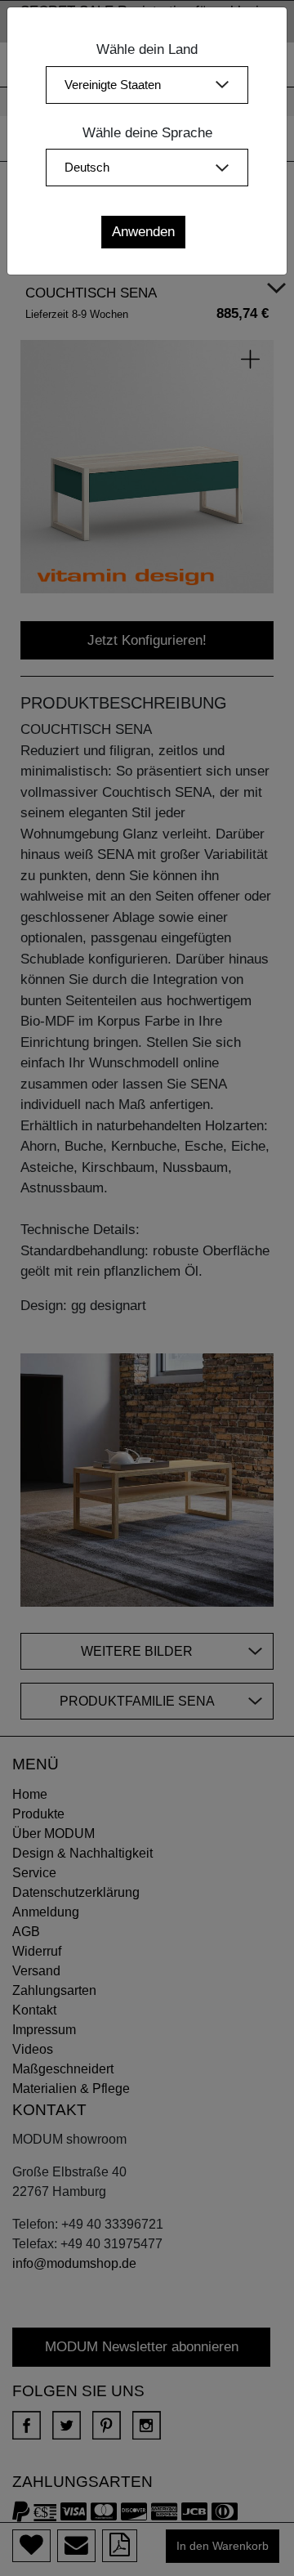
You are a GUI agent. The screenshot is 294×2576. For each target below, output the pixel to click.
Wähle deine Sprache (147, 133)
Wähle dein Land (147, 49)
